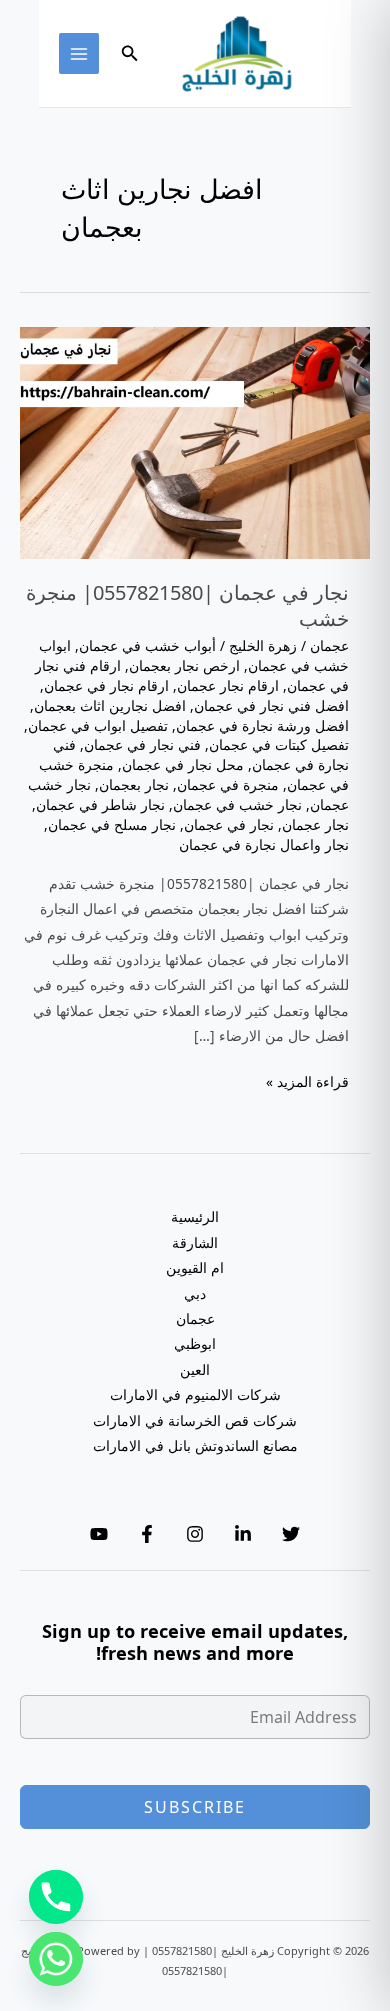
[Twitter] (291, 1534)
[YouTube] (99, 1534)
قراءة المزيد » (307, 1082)
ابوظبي (195, 1343)
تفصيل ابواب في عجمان (98, 725)
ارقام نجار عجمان (228, 685)
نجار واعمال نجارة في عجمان (264, 844)
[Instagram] (195, 1534)
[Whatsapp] (56, 1959)
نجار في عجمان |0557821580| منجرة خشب (187, 605)
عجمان (329, 645)
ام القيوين (195, 1267)
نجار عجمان (315, 824)
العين (195, 1369)
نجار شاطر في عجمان (100, 804)
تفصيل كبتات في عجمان (279, 744)
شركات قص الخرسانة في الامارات (195, 1420)
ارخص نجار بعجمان (184, 665)
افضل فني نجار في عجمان (271, 705)
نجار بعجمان (134, 784)
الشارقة (195, 1242)
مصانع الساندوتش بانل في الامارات (195, 1445)
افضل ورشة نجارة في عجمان (262, 725)
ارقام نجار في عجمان (106, 685)
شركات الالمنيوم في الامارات (195, 1394)
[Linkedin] (243, 1534)
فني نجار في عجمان (142, 744)
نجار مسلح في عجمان (112, 824)
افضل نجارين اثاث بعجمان (110, 705)
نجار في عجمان (229, 824)
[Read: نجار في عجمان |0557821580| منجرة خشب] (195, 441)
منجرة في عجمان (228, 784)
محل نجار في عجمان (183, 764)
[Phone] (56, 1897)
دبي (195, 1293)
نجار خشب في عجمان (237, 804)
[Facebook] (147, 1534)
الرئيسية (195, 1216)
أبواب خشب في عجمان (147, 645)
